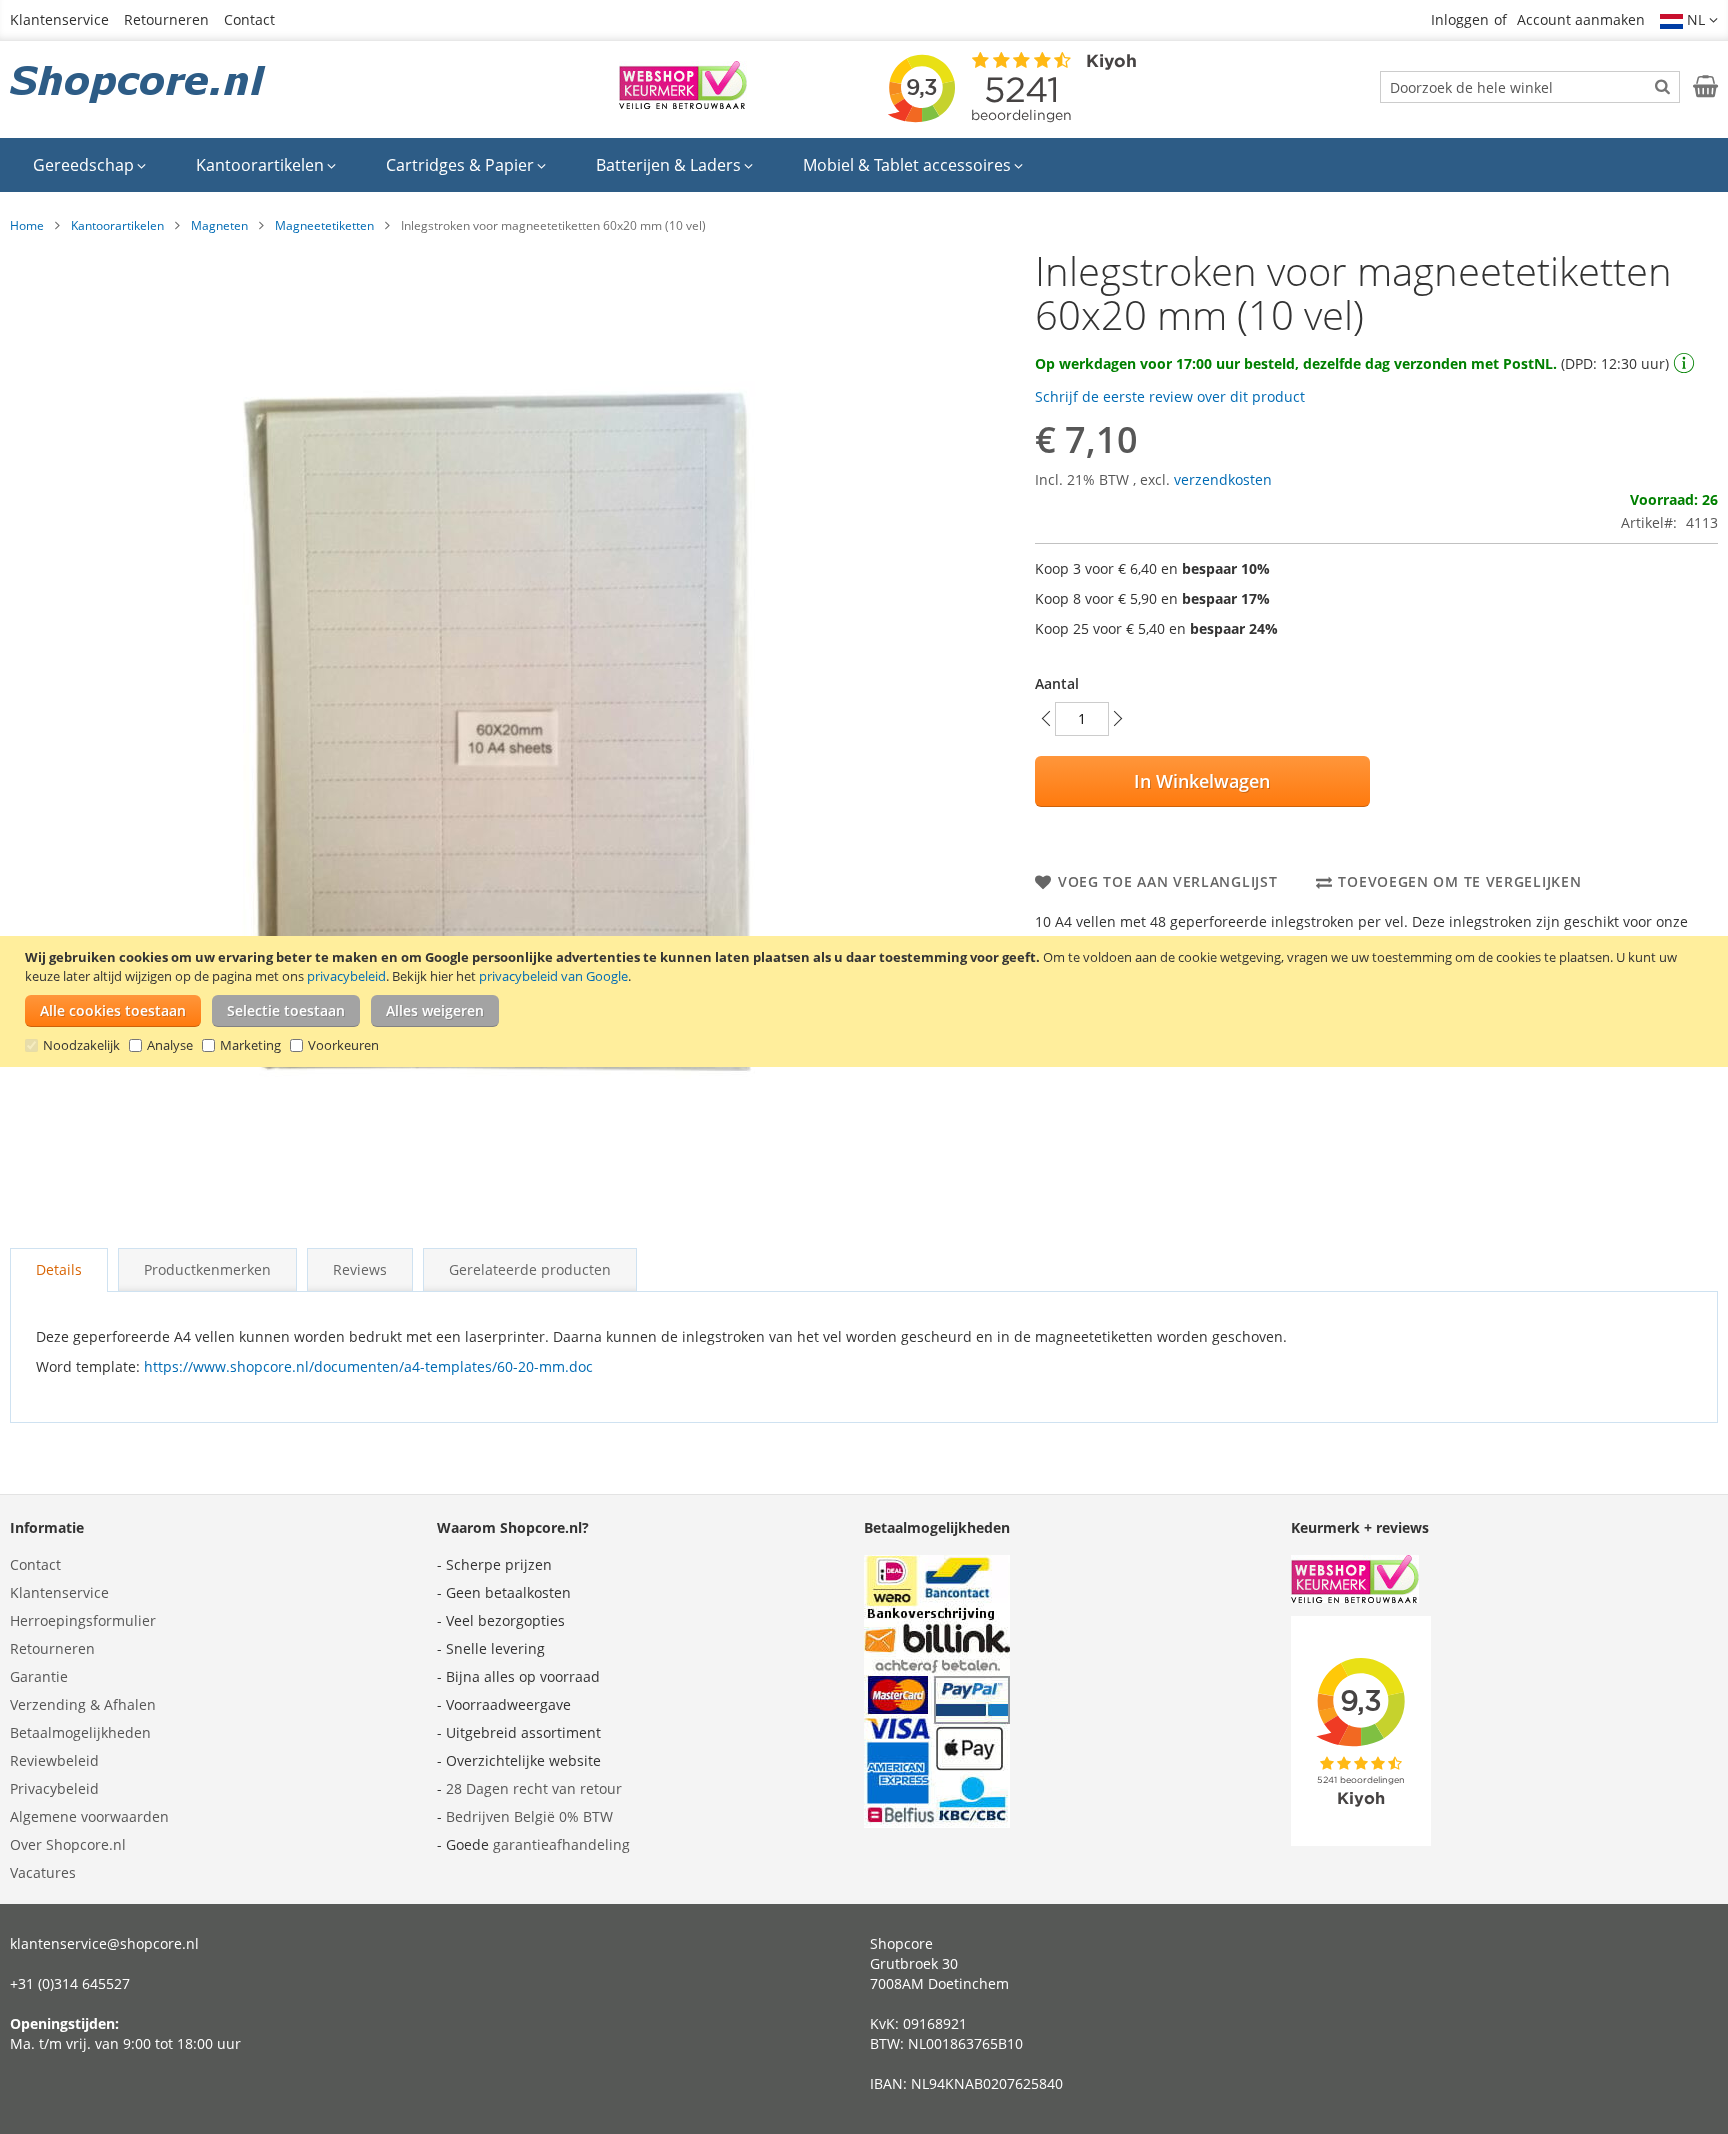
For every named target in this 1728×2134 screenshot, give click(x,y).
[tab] (59, 1270)
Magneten (219, 225)
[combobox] (1530, 87)
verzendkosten (1223, 479)
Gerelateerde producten (530, 1269)
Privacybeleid (54, 1788)
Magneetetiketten (324, 225)
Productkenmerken (207, 1269)
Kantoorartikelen (117, 225)
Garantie (39, 1676)
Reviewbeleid (54, 1760)
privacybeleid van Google (553, 976)
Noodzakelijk (81, 1045)
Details (59, 1269)
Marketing (250, 1045)
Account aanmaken (1581, 19)
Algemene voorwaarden (89, 1816)
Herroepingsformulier (83, 1620)
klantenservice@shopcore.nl (104, 1943)
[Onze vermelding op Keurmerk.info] (683, 103)
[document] (866, 1001)
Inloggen (1460, 19)
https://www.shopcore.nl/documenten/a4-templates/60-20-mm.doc (368, 1366)
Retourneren (166, 19)
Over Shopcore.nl (68, 1844)
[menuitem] (89, 165)
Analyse (170, 1045)
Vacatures (43, 1872)
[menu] (864, 165)
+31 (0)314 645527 (70, 1983)
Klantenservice (59, 19)
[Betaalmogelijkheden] (937, 1822)
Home (27, 225)
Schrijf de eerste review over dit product (1170, 396)
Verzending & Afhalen (83, 1704)
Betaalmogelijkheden (80, 1732)
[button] (1689, 20)
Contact (249, 19)
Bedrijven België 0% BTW (529, 1816)
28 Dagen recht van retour (534, 1788)
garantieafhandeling (561, 1844)
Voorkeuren (343, 1045)
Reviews (360, 1269)
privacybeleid (346, 976)
